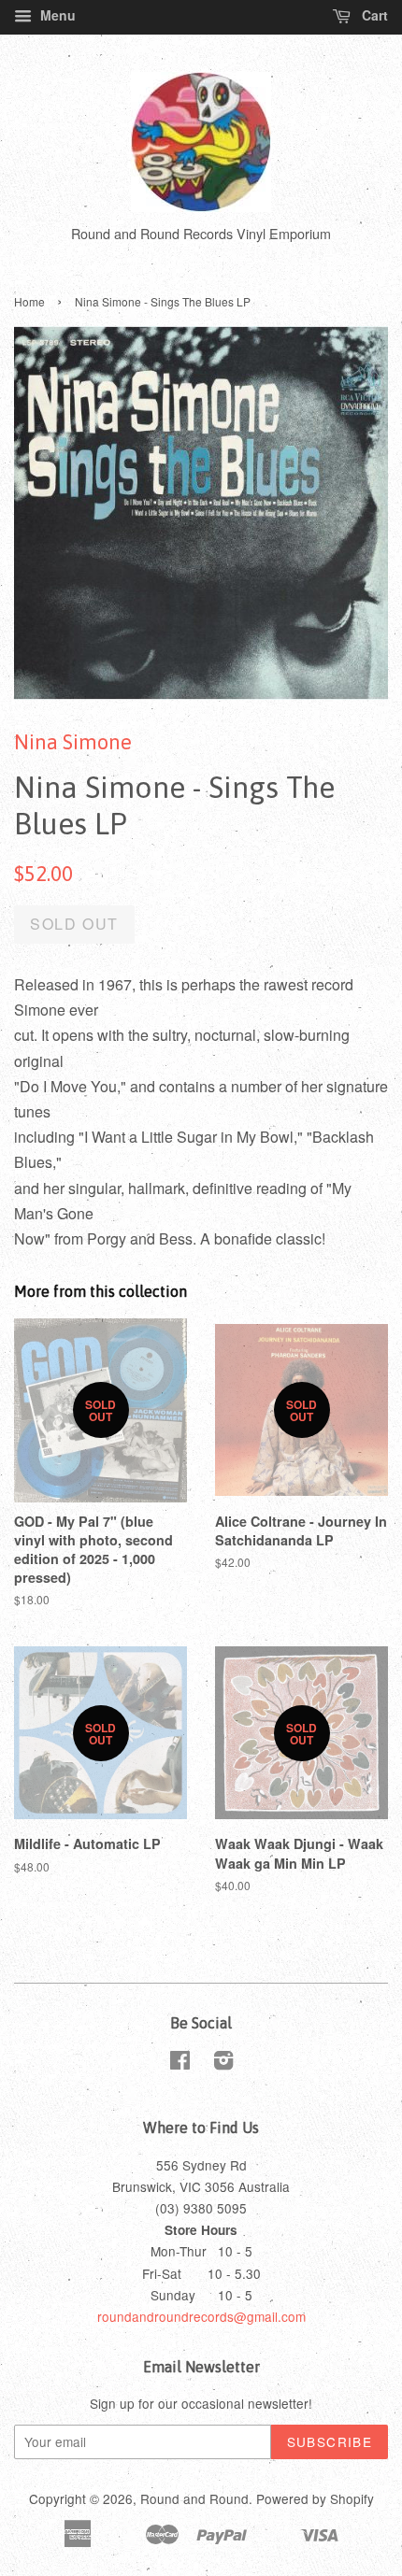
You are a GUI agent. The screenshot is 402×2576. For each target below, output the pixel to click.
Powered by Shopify (315, 2498)
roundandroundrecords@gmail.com (201, 2316)
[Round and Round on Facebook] (180, 2063)
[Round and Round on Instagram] (223, 2063)
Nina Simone (73, 742)
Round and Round (194, 2498)
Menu (56, 15)
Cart (373, 15)
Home (29, 301)
